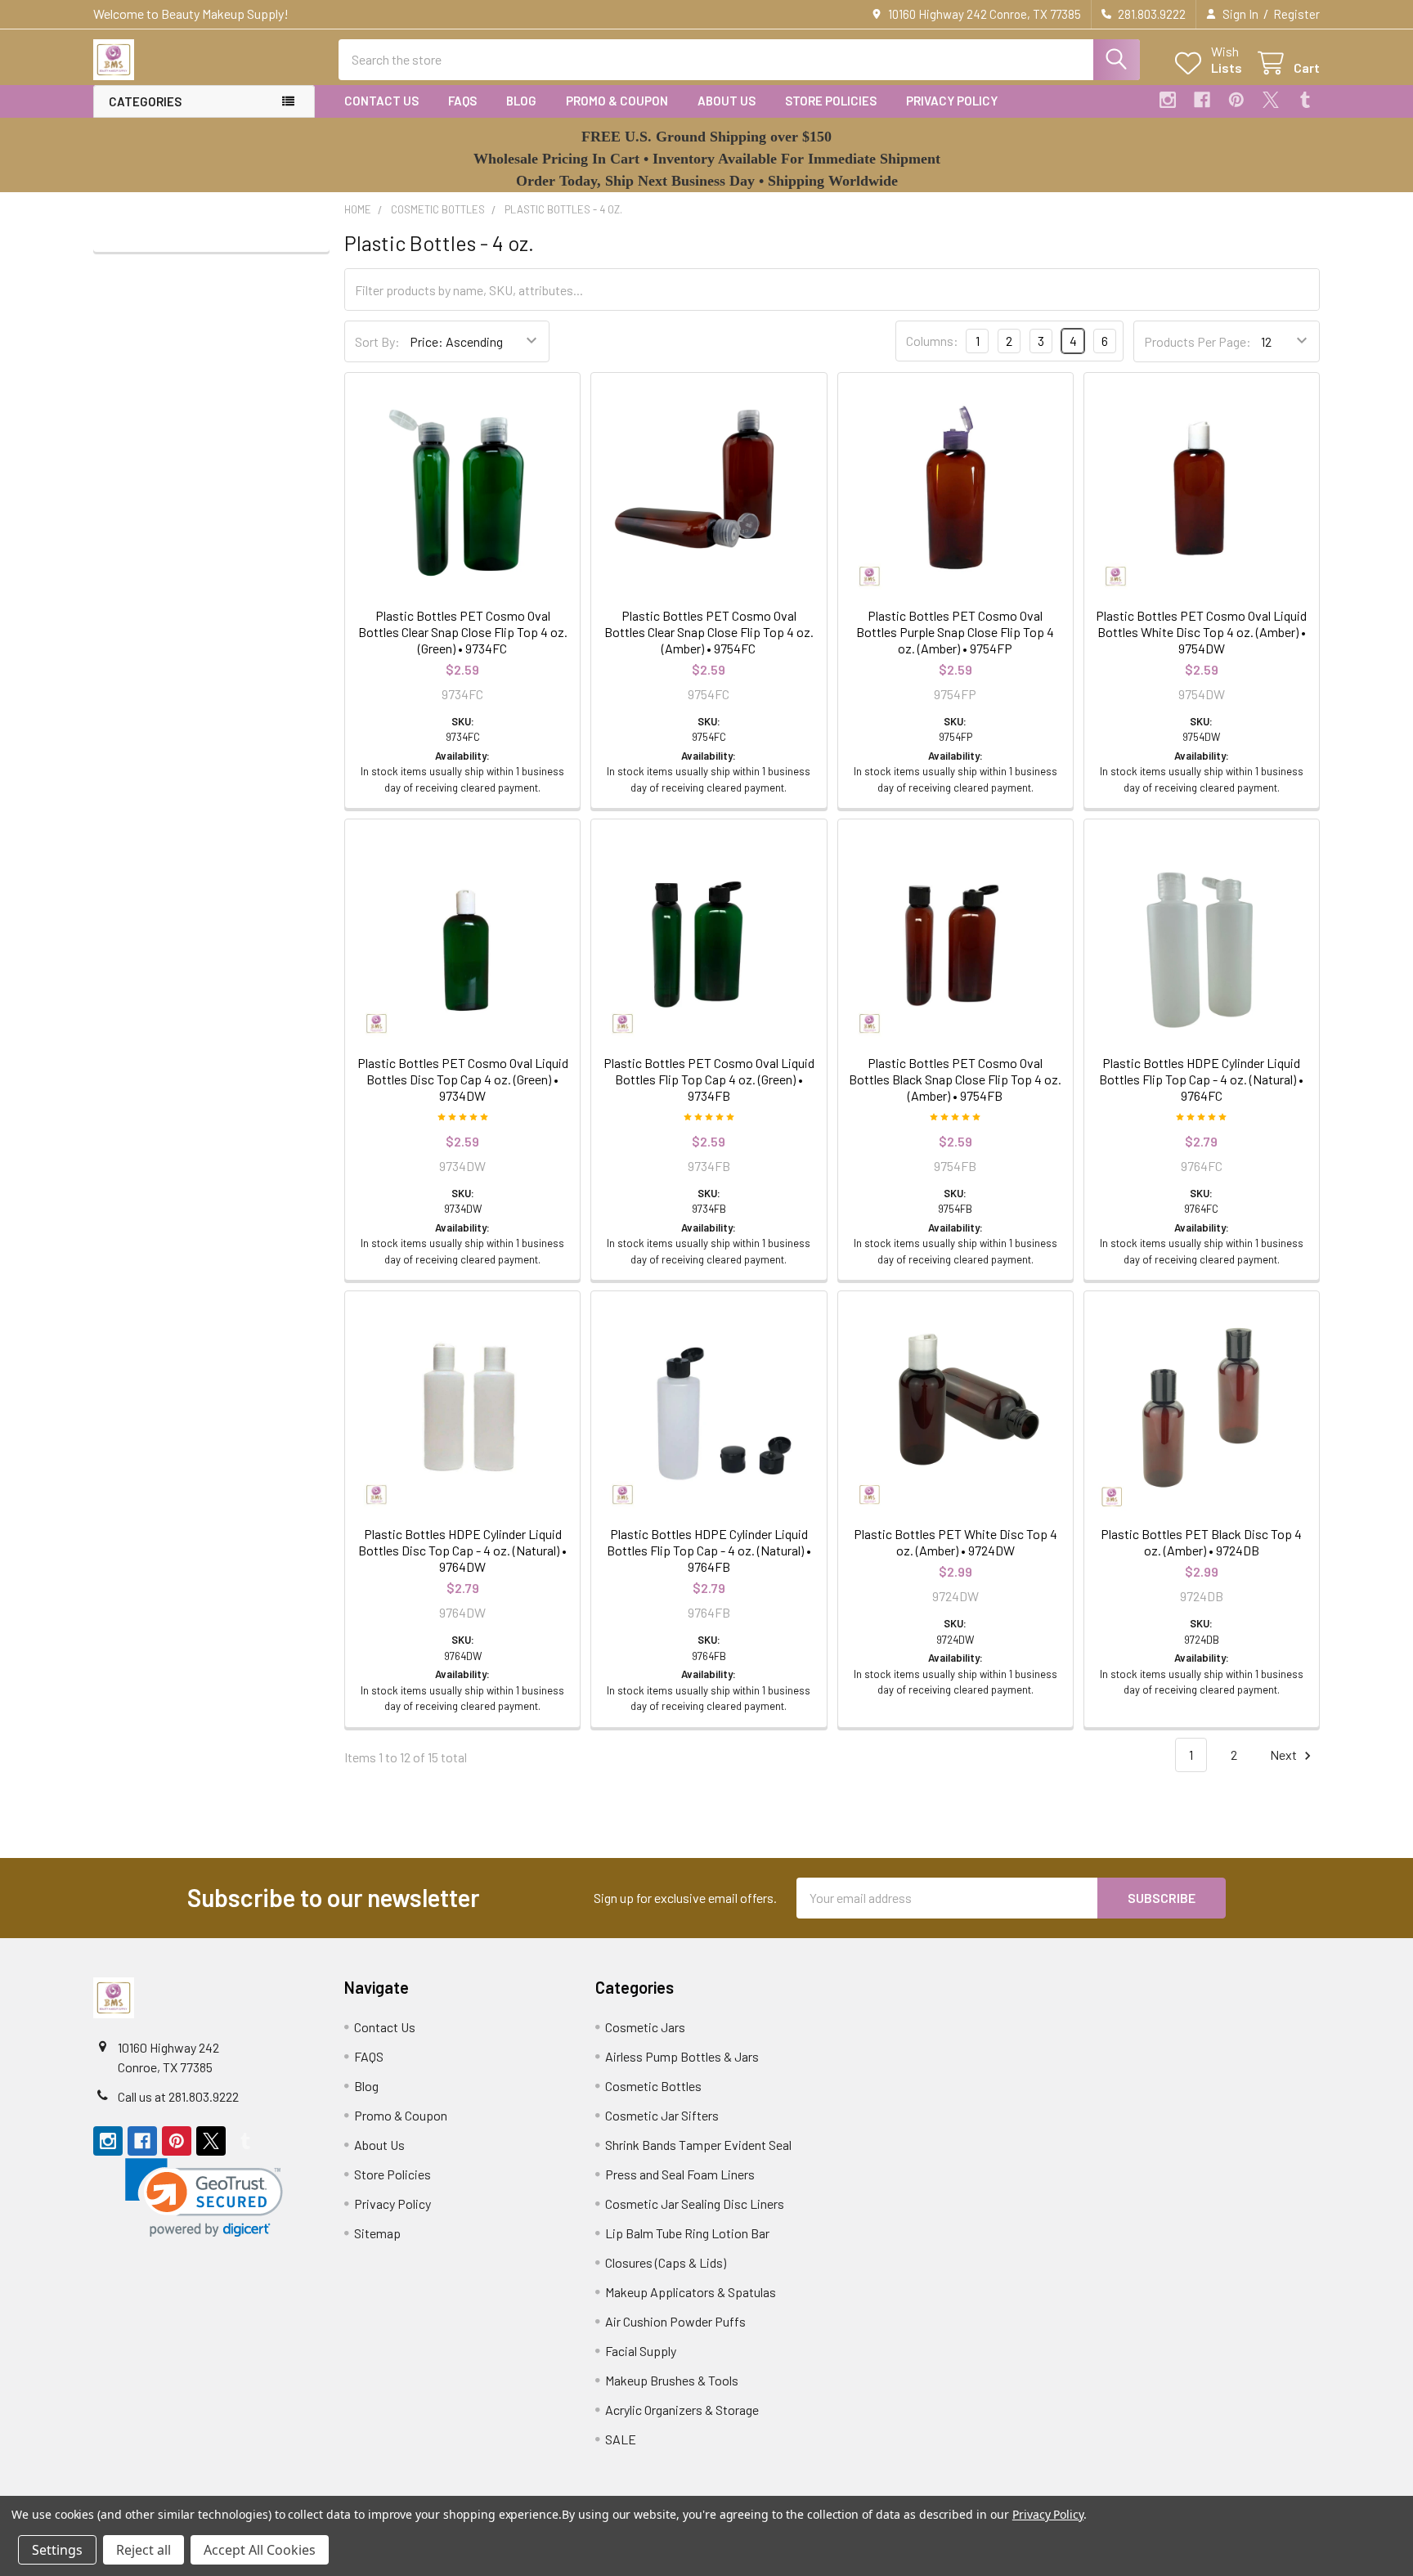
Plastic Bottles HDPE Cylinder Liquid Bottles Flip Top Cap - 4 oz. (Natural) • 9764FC (1201, 1079)
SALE (621, 2439)
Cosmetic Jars (645, 2027)
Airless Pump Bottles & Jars (682, 2056)
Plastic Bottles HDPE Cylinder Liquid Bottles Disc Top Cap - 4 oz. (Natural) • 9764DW (462, 1550)
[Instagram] (1168, 100)
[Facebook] (1202, 100)
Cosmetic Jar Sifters (662, 2115)
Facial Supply (641, 2351)
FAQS (462, 101)
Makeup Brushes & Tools (672, 2380)
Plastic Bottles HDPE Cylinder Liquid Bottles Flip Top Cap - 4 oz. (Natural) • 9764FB (709, 1550)
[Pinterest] (1236, 100)
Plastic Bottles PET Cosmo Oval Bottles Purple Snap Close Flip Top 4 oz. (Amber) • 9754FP (955, 632)
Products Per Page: (1198, 341)
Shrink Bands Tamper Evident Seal (698, 2145)
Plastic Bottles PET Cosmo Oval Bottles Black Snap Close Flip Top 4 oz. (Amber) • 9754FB (955, 1079)
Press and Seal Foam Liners (680, 2174)
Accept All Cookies (260, 2550)
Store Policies (831, 101)
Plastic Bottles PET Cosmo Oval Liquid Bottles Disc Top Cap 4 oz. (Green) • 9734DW (463, 1079)
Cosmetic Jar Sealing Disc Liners (695, 2204)
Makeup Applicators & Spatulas (691, 2292)
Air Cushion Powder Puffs (675, 2321)
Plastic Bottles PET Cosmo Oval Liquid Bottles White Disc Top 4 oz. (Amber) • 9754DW (1201, 632)
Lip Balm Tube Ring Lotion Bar (687, 2233)
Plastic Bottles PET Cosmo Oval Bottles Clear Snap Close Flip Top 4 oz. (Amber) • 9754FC (709, 632)
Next (1285, 1755)
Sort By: (377, 341)
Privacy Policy (952, 101)
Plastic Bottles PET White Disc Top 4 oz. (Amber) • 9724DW (955, 1542)
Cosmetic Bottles (653, 2086)
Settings (57, 2550)
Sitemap (377, 2233)
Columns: (932, 341)
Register (1296, 14)
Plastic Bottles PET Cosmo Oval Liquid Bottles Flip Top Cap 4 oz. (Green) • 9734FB (709, 1079)
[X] (1271, 100)
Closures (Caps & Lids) (666, 2262)
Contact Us (381, 101)
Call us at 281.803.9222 (178, 2096)
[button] (204, 2198)
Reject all (144, 2550)
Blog (521, 101)
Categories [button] (145, 101)
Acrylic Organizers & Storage (682, 2410)
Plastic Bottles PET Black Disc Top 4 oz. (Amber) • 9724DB (1201, 1542)
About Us (727, 101)
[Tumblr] (1305, 100)
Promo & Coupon (617, 101)
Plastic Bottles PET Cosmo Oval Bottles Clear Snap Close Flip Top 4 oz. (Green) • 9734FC (463, 632)
